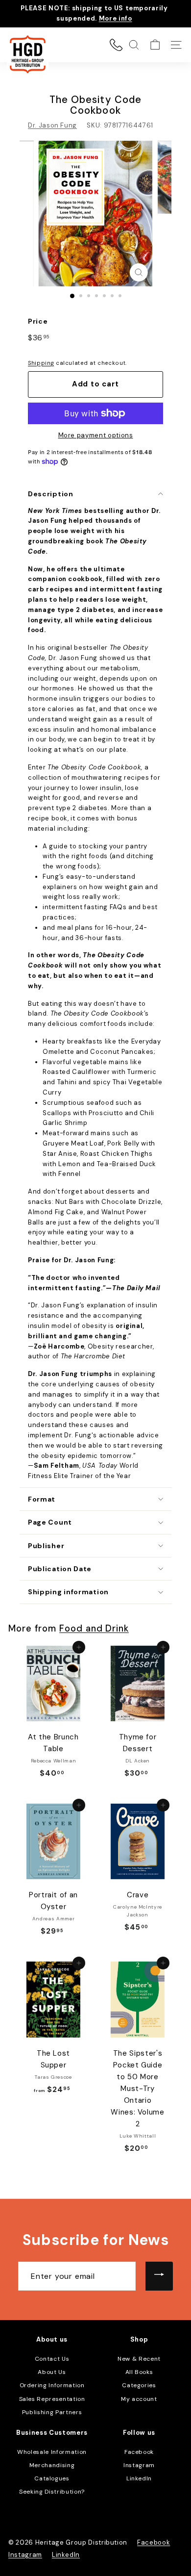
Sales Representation (52, 2399)
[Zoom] (138, 272)
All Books (139, 2372)
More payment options (96, 435)
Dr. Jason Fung (52, 125)
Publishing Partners (52, 2412)
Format (42, 1499)
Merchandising (52, 2465)
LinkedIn (139, 2478)
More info (116, 18)
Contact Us (52, 2359)
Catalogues (52, 2478)
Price (38, 321)
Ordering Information (52, 2385)
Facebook (139, 2452)
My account (139, 2399)
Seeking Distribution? (52, 2492)
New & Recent (139, 2359)
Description (51, 494)
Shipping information (68, 1592)
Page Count (50, 1522)
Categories (139, 2385)
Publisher (46, 1546)
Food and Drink (94, 1629)
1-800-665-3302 (116, 45)
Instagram (139, 2465)
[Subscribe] (159, 2276)
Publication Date (60, 1569)
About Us (52, 2372)
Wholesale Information (52, 2452)
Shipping (41, 363)
